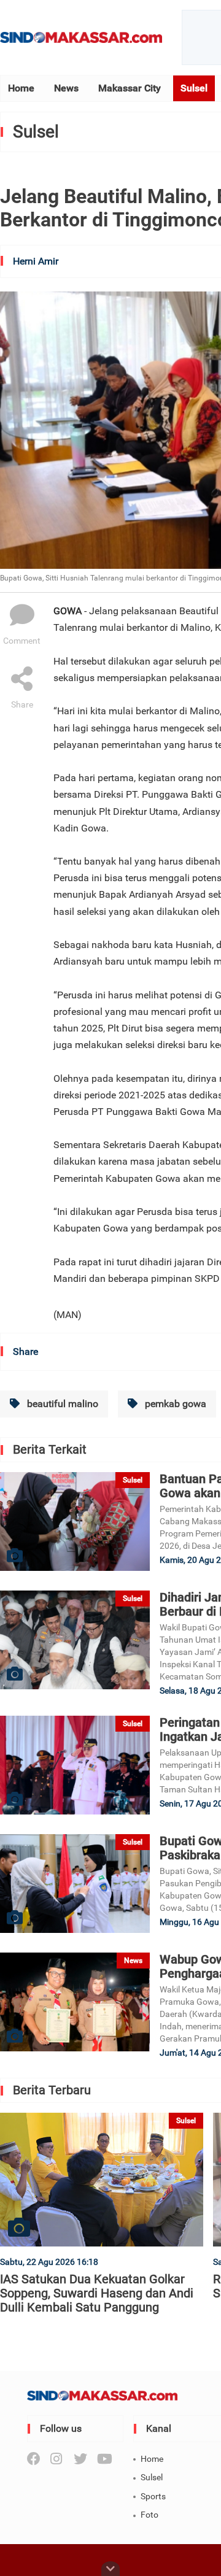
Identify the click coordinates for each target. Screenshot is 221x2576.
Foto (149, 2515)
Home (21, 88)
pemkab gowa (174, 1404)
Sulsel (194, 88)
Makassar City (130, 88)
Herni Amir (36, 261)
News (66, 88)
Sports (153, 2496)
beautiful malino (61, 1404)
